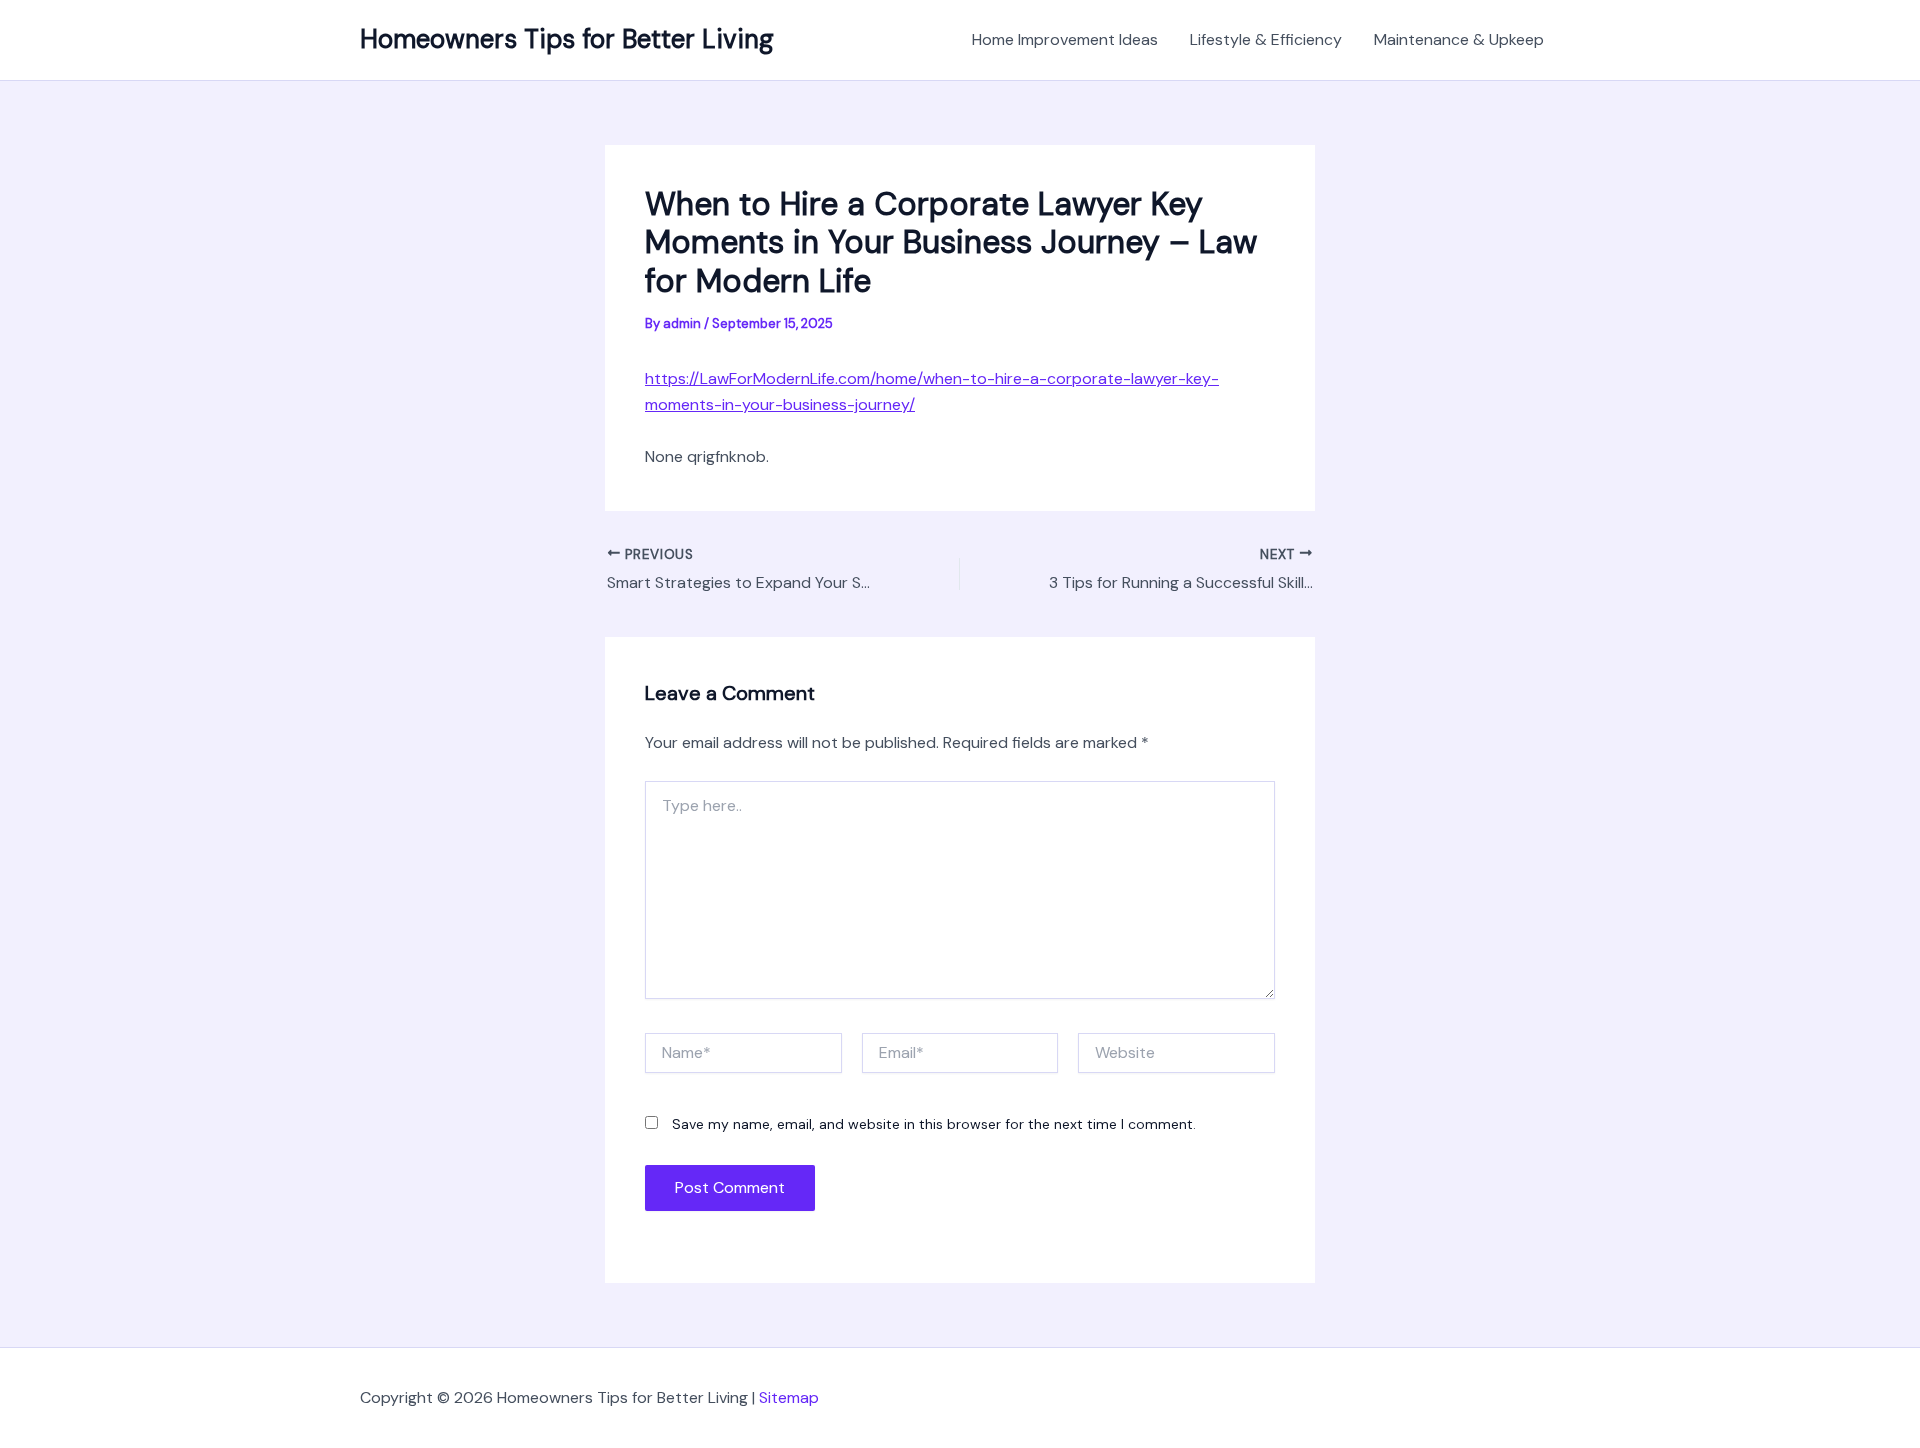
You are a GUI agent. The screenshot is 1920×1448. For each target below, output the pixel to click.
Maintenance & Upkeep (1459, 39)
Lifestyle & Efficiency (1266, 39)
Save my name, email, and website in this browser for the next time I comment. (934, 1124)
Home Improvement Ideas (1065, 39)
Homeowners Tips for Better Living (567, 39)
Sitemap (789, 1397)
